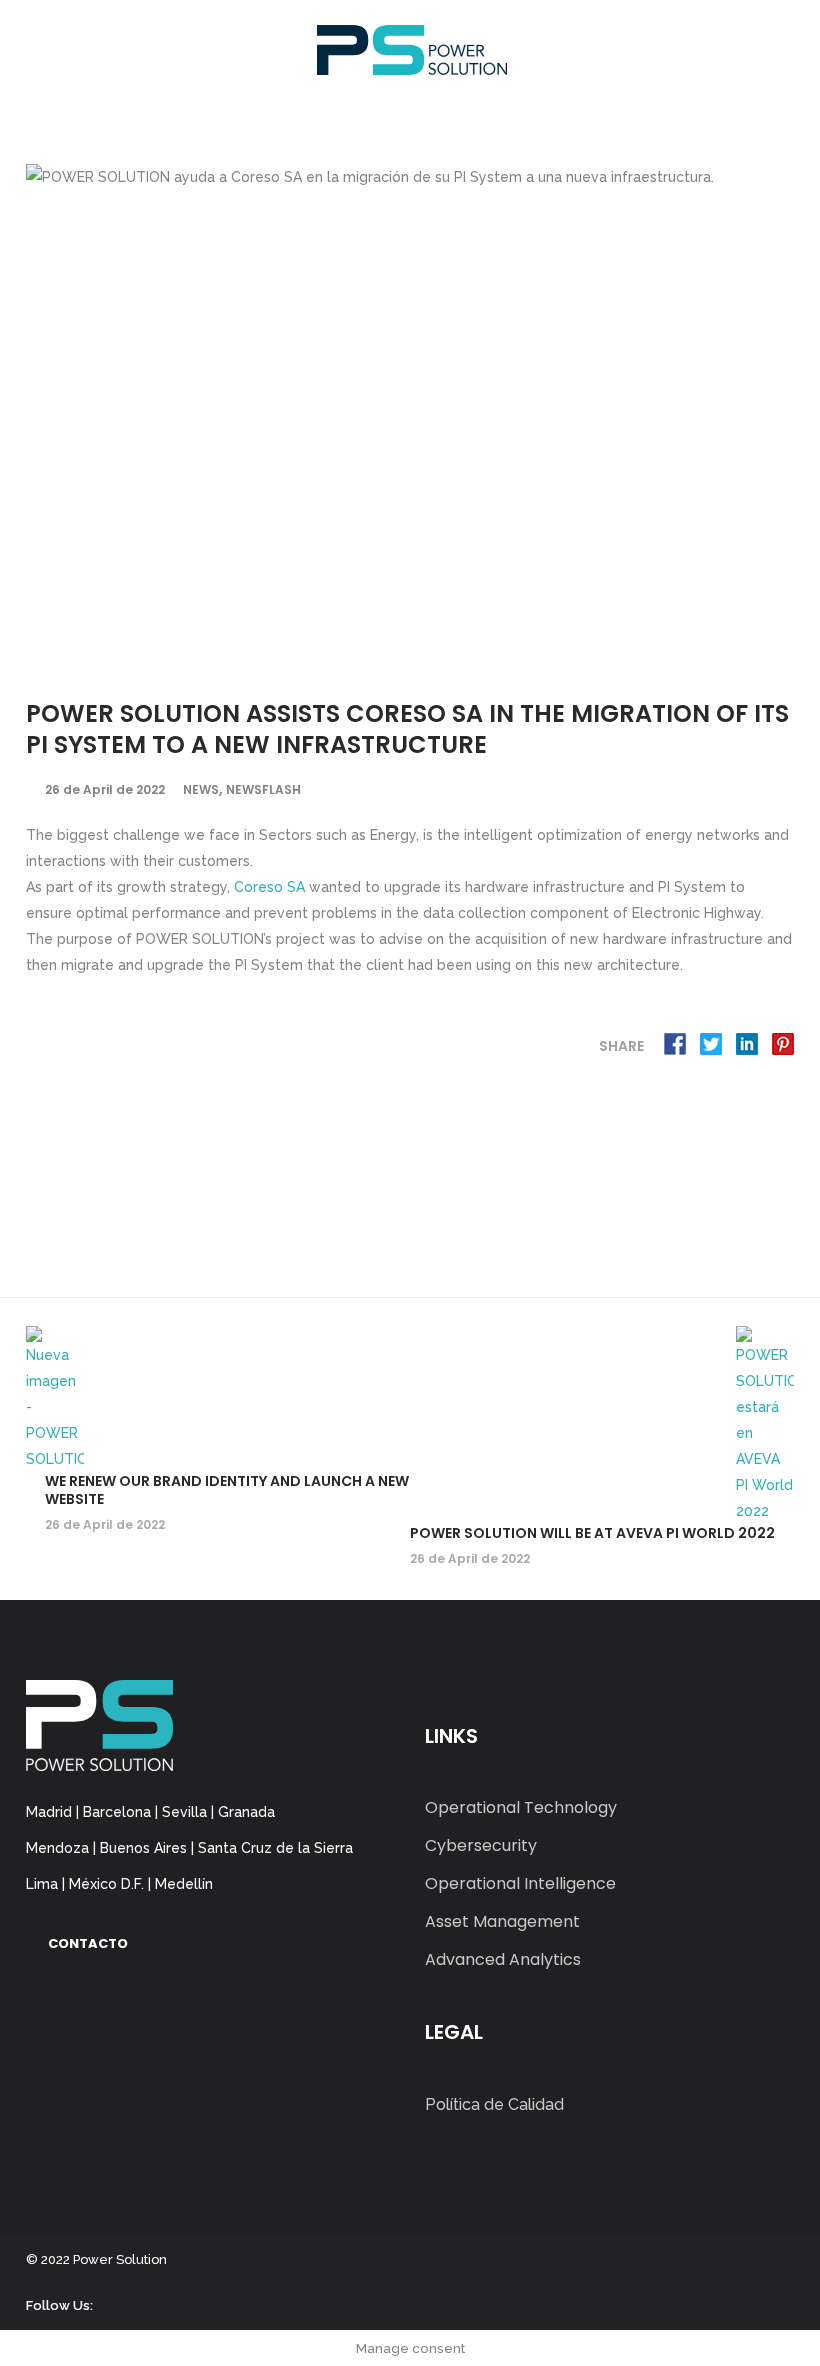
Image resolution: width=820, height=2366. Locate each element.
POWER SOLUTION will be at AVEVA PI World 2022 (592, 1533)
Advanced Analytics (503, 1959)
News (201, 789)
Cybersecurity (481, 1845)
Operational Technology (521, 1807)
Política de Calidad (494, 2104)
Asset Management (502, 1921)
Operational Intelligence (520, 1883)
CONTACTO (88, 1943)
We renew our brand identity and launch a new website (227, 1490)
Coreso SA (269, 887)
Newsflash (263, 789)
